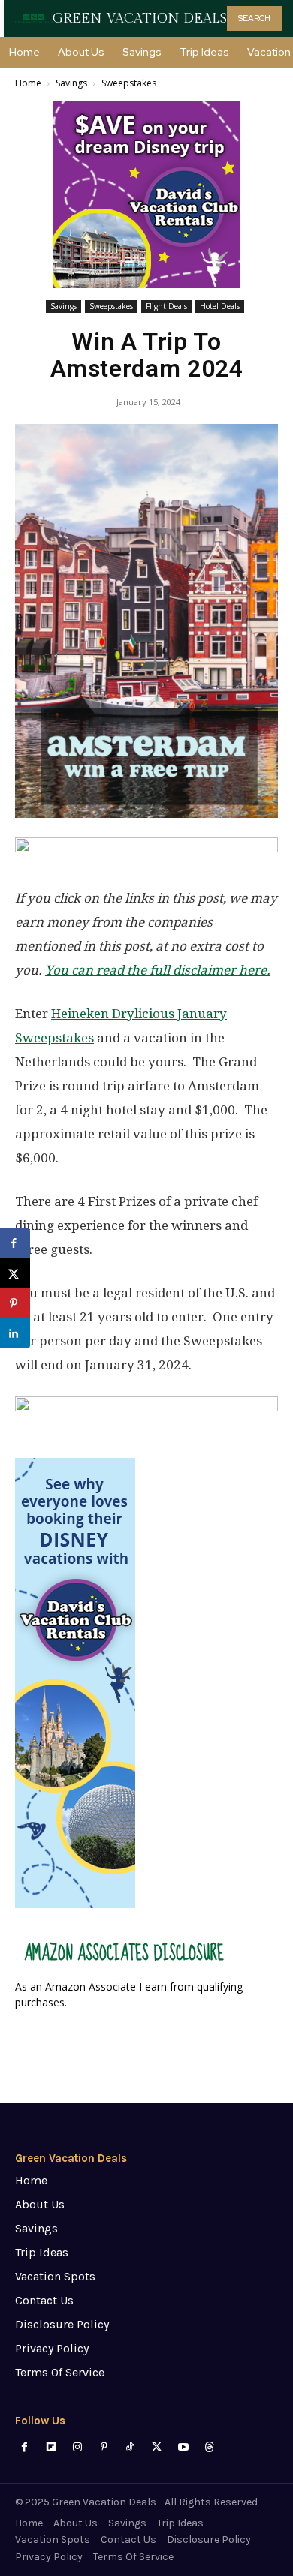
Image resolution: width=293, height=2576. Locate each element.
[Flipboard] (51, 2447)
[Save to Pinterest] (15, 1303)
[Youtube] (183, 2447)
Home (28, 83)
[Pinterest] (104, 2447)
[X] (157, 2447)
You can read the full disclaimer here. (158, 970)
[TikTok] (130, 2447)
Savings (71, 83)
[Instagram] (77, 2447)
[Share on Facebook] (15, 1243)
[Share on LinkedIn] (15, 1333)
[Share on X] (15, 1273)
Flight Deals (166, 306)
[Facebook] (24, 2447)
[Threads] (209, 2447)
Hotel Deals (220, 306)
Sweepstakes (129, 83)
